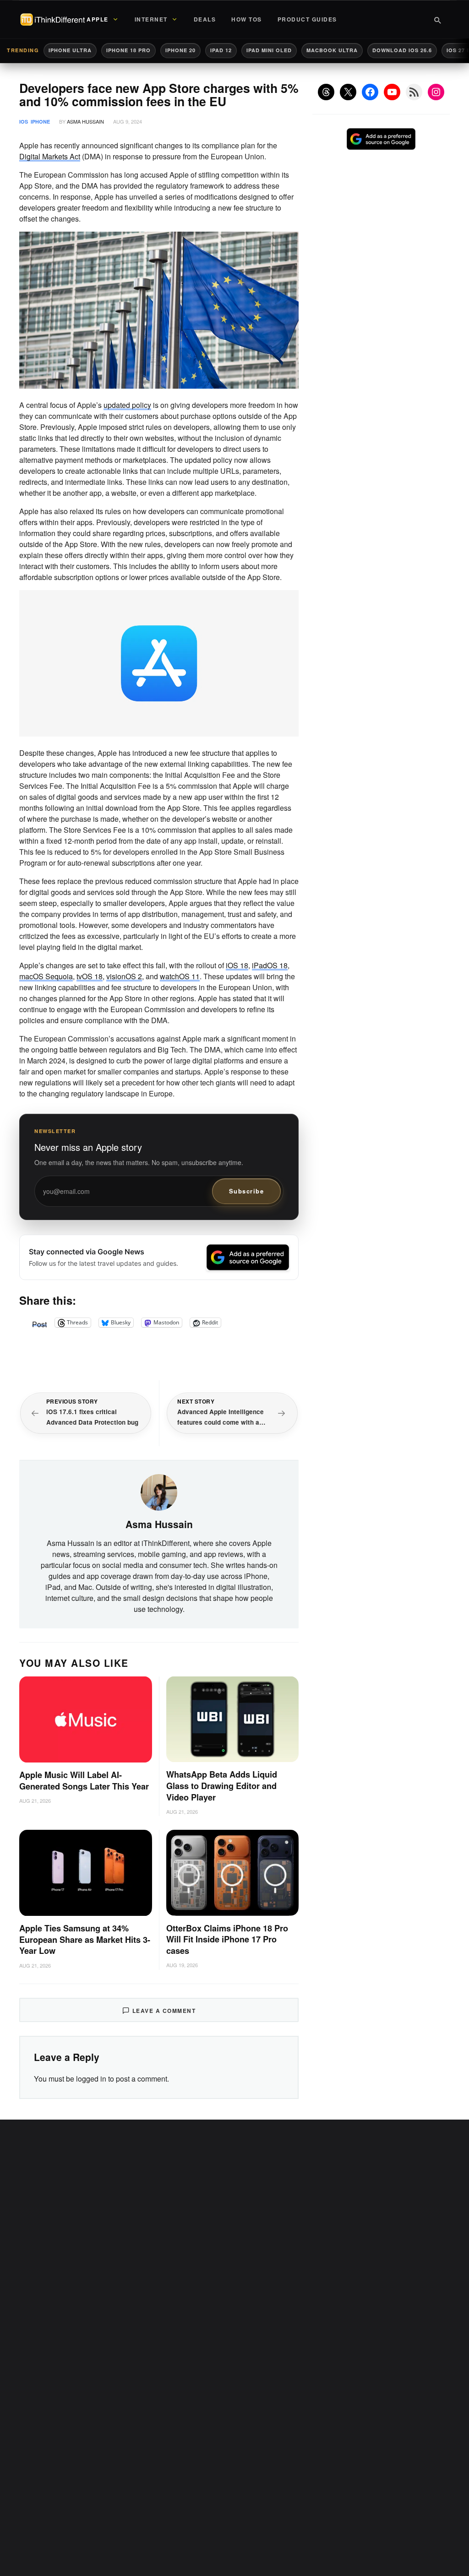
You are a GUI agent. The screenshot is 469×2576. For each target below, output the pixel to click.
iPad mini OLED (269, 50)
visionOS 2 (124, 976)
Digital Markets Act (50, 156)
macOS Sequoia (46, 976)
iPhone (40, 122)
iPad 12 (221, 50)
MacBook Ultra (332, 50)
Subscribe (247, 1191)
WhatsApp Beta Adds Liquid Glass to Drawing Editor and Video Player (222, 1786)
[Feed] (414, 92)
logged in (91, 2079)
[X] (348, 92)
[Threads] (326, 92)
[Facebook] (370, 92)
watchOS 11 (180, 976)
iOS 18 (237, 965)
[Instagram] (436, 92)
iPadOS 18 (270, 965)
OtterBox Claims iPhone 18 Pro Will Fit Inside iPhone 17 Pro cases (227, 1940)
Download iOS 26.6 (402, 50)
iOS (24, 122)
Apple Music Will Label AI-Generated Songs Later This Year (84, 1781)
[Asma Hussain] (159, 1491)
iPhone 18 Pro (128, 50)
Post (39, 1323)
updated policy (127, 405)
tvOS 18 (90, 976)
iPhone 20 (180, 50)
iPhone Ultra (70, 50)
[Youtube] (392, 92)
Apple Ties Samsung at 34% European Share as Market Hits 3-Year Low (85, 1940)
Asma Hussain (85, 121)
